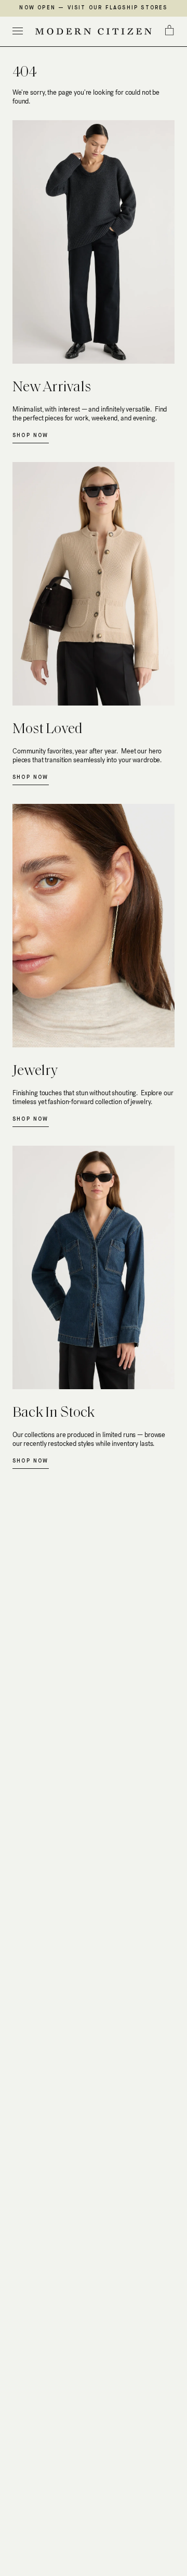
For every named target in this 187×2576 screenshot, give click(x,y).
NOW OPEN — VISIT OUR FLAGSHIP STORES (93, 8)
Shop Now (31, 435)
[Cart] (169, 30)
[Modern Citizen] (94, 31)
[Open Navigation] (18, 31)
